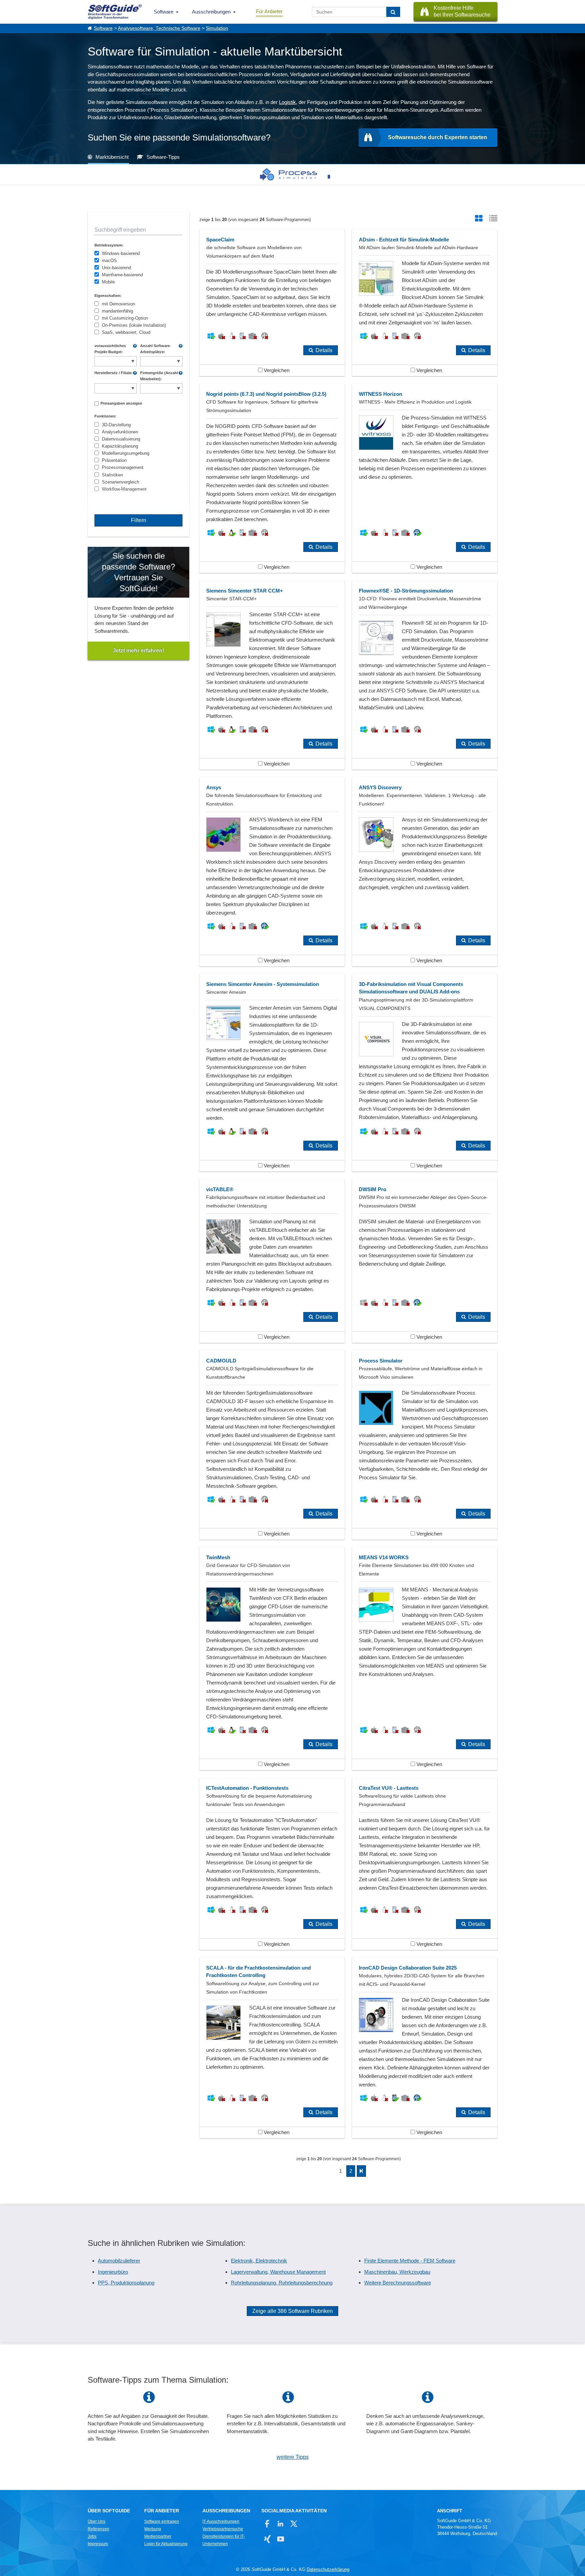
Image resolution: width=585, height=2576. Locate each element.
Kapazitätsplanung (120, 446)
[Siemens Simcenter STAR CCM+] (272, 675)
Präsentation (114, 460)
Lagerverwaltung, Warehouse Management (278, 2272)
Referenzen (99, 2529)
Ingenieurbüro (113, 2272)
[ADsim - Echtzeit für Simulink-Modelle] (425, 303)
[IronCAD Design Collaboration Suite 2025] (425, 2048)
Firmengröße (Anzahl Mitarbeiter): (159, 376)
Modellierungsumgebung (126, 453)
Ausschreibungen (211, 12)
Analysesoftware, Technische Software (159, 28)
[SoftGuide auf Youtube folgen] (280, 2539)
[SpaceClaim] (272, 303)
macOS (109, 261)
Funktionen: (105, 416)
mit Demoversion (118, 304)
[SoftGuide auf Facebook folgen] (267, 2524)
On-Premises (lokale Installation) (134, 325)
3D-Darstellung (116, 425)
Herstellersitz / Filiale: (114, 373)
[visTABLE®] (272, 1261)
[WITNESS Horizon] (425, 478)
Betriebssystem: (109, 245)
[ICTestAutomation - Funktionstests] (272, 1864)
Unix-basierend (116, 268)
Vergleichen (276, 370)
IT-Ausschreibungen (221, 2521)
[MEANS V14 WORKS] (425, 1659)
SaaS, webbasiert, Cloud (126, 332)
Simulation (217, 28)
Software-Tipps (163, 157)
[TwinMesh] (272, 1659)
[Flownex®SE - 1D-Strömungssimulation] (425, 675)
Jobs (92, 2536)
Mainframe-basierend (122, 275)
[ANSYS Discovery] (425, 872)
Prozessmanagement (123, 467)
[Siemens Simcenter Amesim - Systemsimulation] (272, 1073)
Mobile (108, 282)
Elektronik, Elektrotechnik (259, 2261)
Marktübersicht (112, 157)
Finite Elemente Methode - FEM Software (410, 2261)
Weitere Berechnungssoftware (398, 2283)
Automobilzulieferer (119, 2261)
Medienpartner (158, 2536)
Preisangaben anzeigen (121, 403)
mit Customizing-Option (125, 318)
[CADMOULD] (272, 1445)
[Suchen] (393, 12)
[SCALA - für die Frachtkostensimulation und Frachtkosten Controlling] (272, 2048)
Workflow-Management (124, 489)
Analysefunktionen (120, 432)
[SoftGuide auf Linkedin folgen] (280, 2524)
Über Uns (96, 2521)
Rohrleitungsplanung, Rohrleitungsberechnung (282, 2283)
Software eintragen (162, 2521)
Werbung (153, 2529)
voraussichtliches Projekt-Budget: (110, 349)
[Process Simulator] (288, 174)
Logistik (287, 102)
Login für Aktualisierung (166, 2544)
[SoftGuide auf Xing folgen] (267, 2539)
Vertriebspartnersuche (223, 2529)
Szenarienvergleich (121, 482)
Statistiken (112, 475)
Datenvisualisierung (121, 439)
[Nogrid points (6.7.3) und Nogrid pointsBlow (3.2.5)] (272, 478)
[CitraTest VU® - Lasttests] (425, 1864)
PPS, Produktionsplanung (126, 2283)
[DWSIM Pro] (425, 1261)
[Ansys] (272, 872)
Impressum (98, 2544)
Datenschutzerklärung (328, 2569)
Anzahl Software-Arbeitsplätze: (156, 349)
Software (164, 12)
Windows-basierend (121, 253)
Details (324, 350)
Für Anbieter (269, 11)
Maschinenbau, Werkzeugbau (397, 2272)
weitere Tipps (293, 2457)
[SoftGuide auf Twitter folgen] (294, 2524)
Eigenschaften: (108, 296)
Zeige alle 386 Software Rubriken (292, 2311)
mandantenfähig (117, 311)
